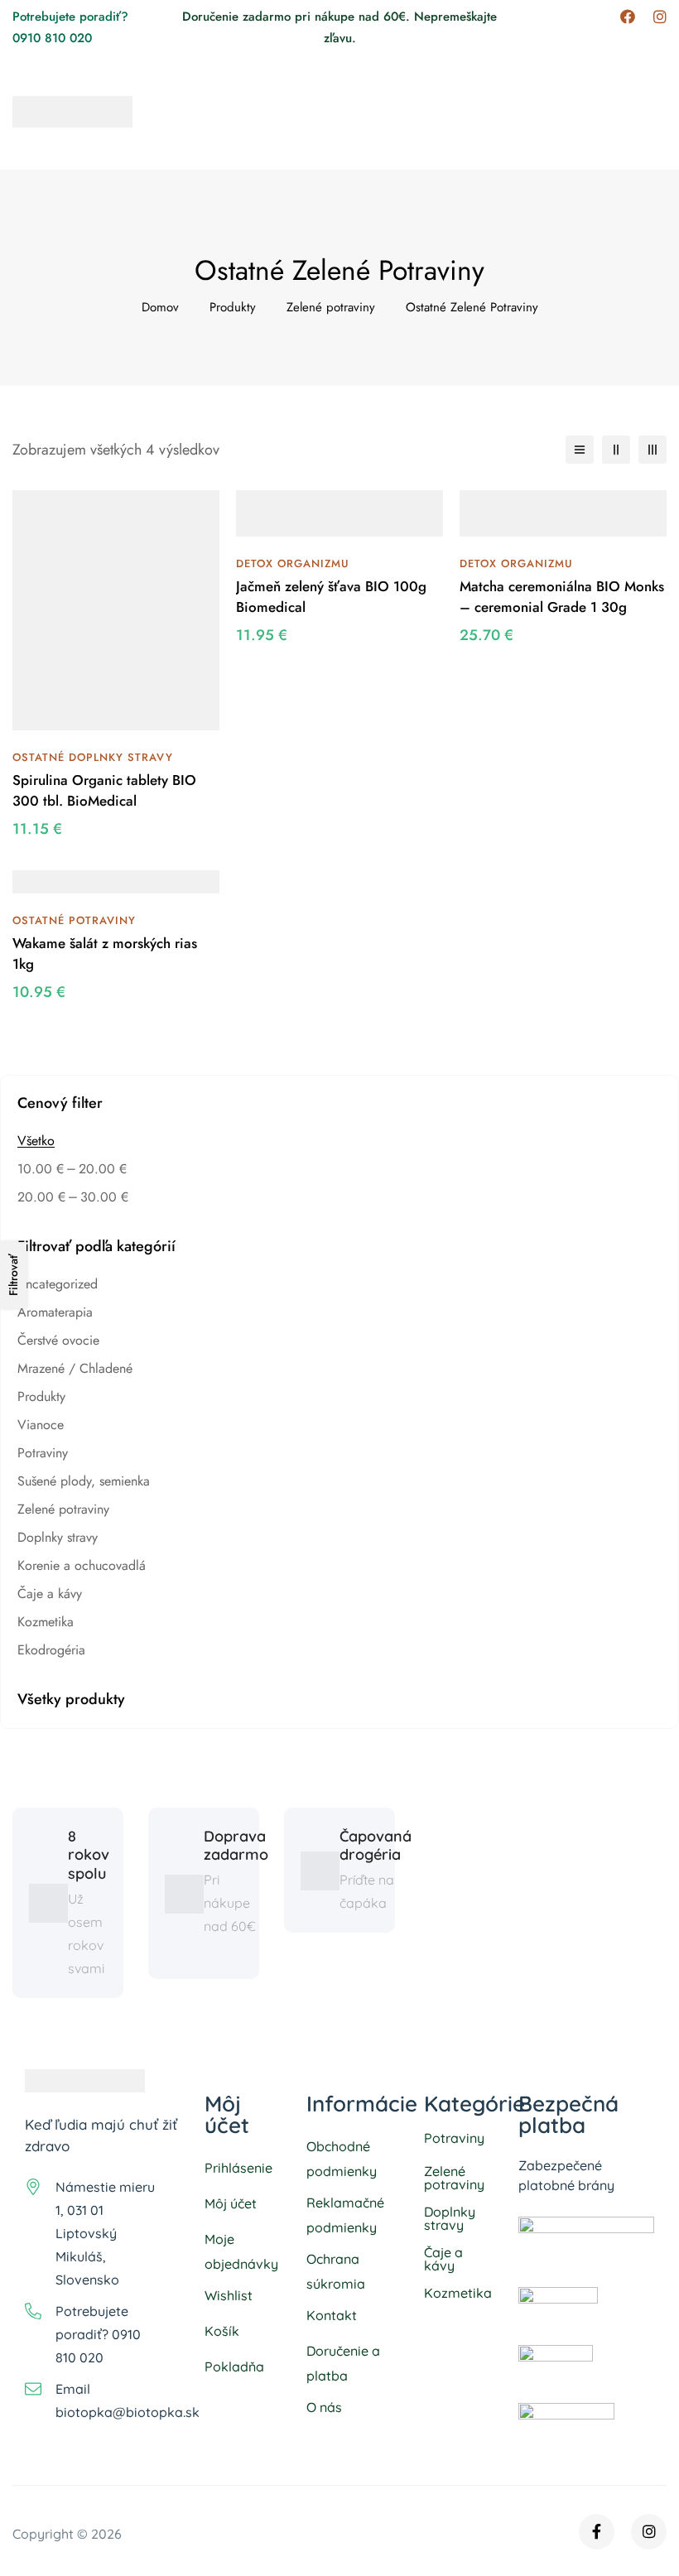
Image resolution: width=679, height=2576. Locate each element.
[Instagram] (660, 17)
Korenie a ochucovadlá (82, 1565)
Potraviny (43, 1453)
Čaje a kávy (50, 1594)
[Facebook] (628, 17)
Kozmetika (46, 1622)
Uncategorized (58, 1284)
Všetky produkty (71, 1699)
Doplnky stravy (58, 1537)
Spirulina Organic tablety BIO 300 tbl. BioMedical (104, 791)
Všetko (36, 1141)
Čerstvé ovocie (58, 1340)
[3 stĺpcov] (653, 450)
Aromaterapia (55, 1312)
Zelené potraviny (331, 307)
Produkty (233, 307)
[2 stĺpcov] (616, 450)
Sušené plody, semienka (84, 1481)
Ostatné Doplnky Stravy (93, 757)
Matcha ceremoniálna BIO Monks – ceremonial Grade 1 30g (562, 597)
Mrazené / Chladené (75, 1368)
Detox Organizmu (293, 563)
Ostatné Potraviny (74, 920)
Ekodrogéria (51, 1650)
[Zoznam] (580, 450)
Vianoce (41, 1425)
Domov (160, 307)
